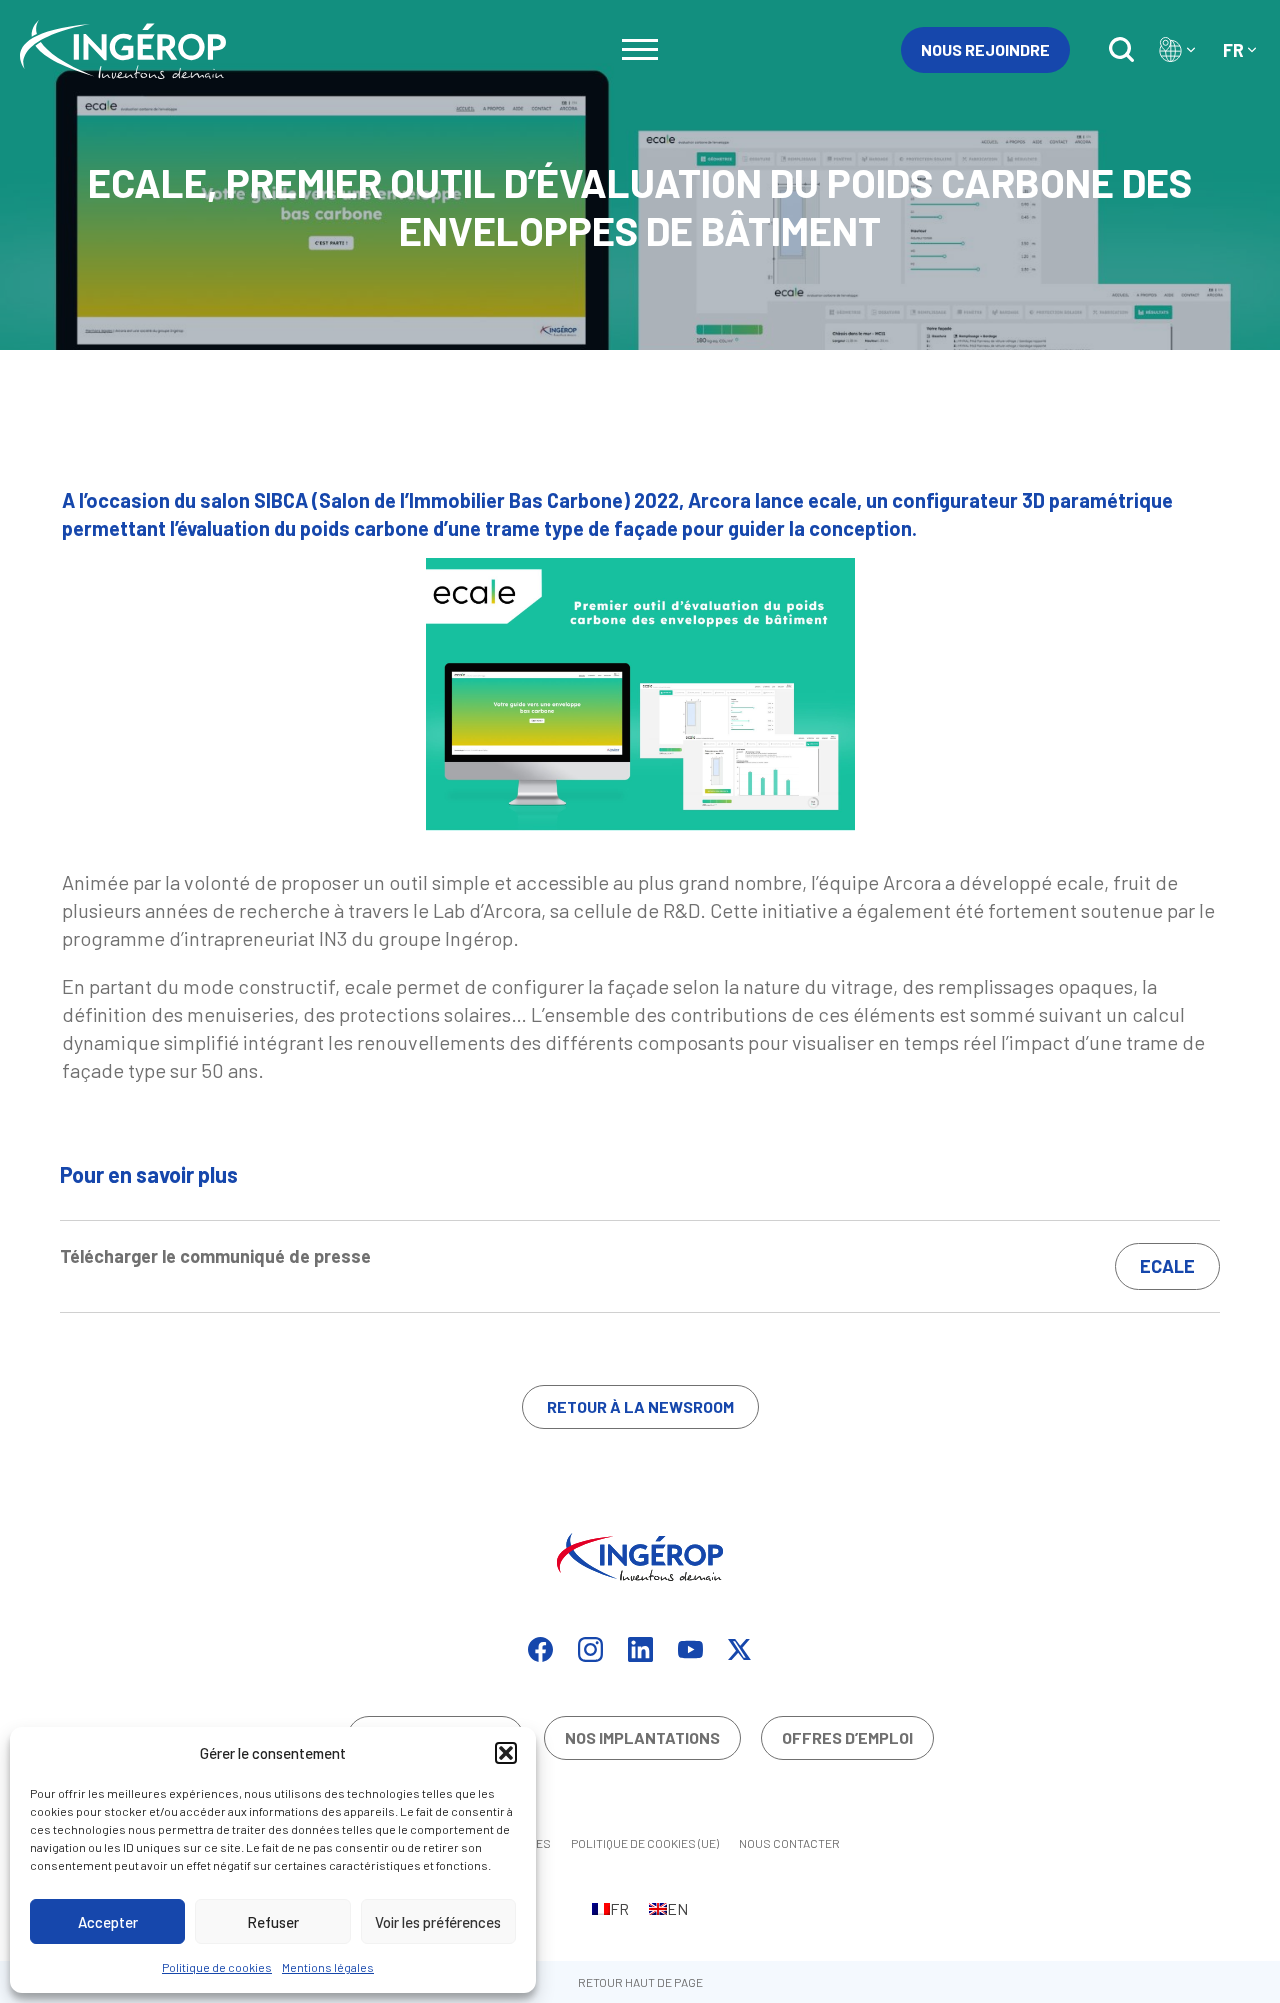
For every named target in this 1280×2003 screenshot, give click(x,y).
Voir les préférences (438, 1922)
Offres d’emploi (847, 1737)
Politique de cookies (217, 1967)
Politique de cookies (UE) (645, 1843)
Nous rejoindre (985, 49)
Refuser (273, 1922)
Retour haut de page (640, 1982)
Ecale (1167, 1266)
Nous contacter (789, 1843)
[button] (506, 1753)
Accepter (108, 1922)
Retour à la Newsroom (640, 1406)
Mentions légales (328, 1967)
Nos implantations (642, 1737)
